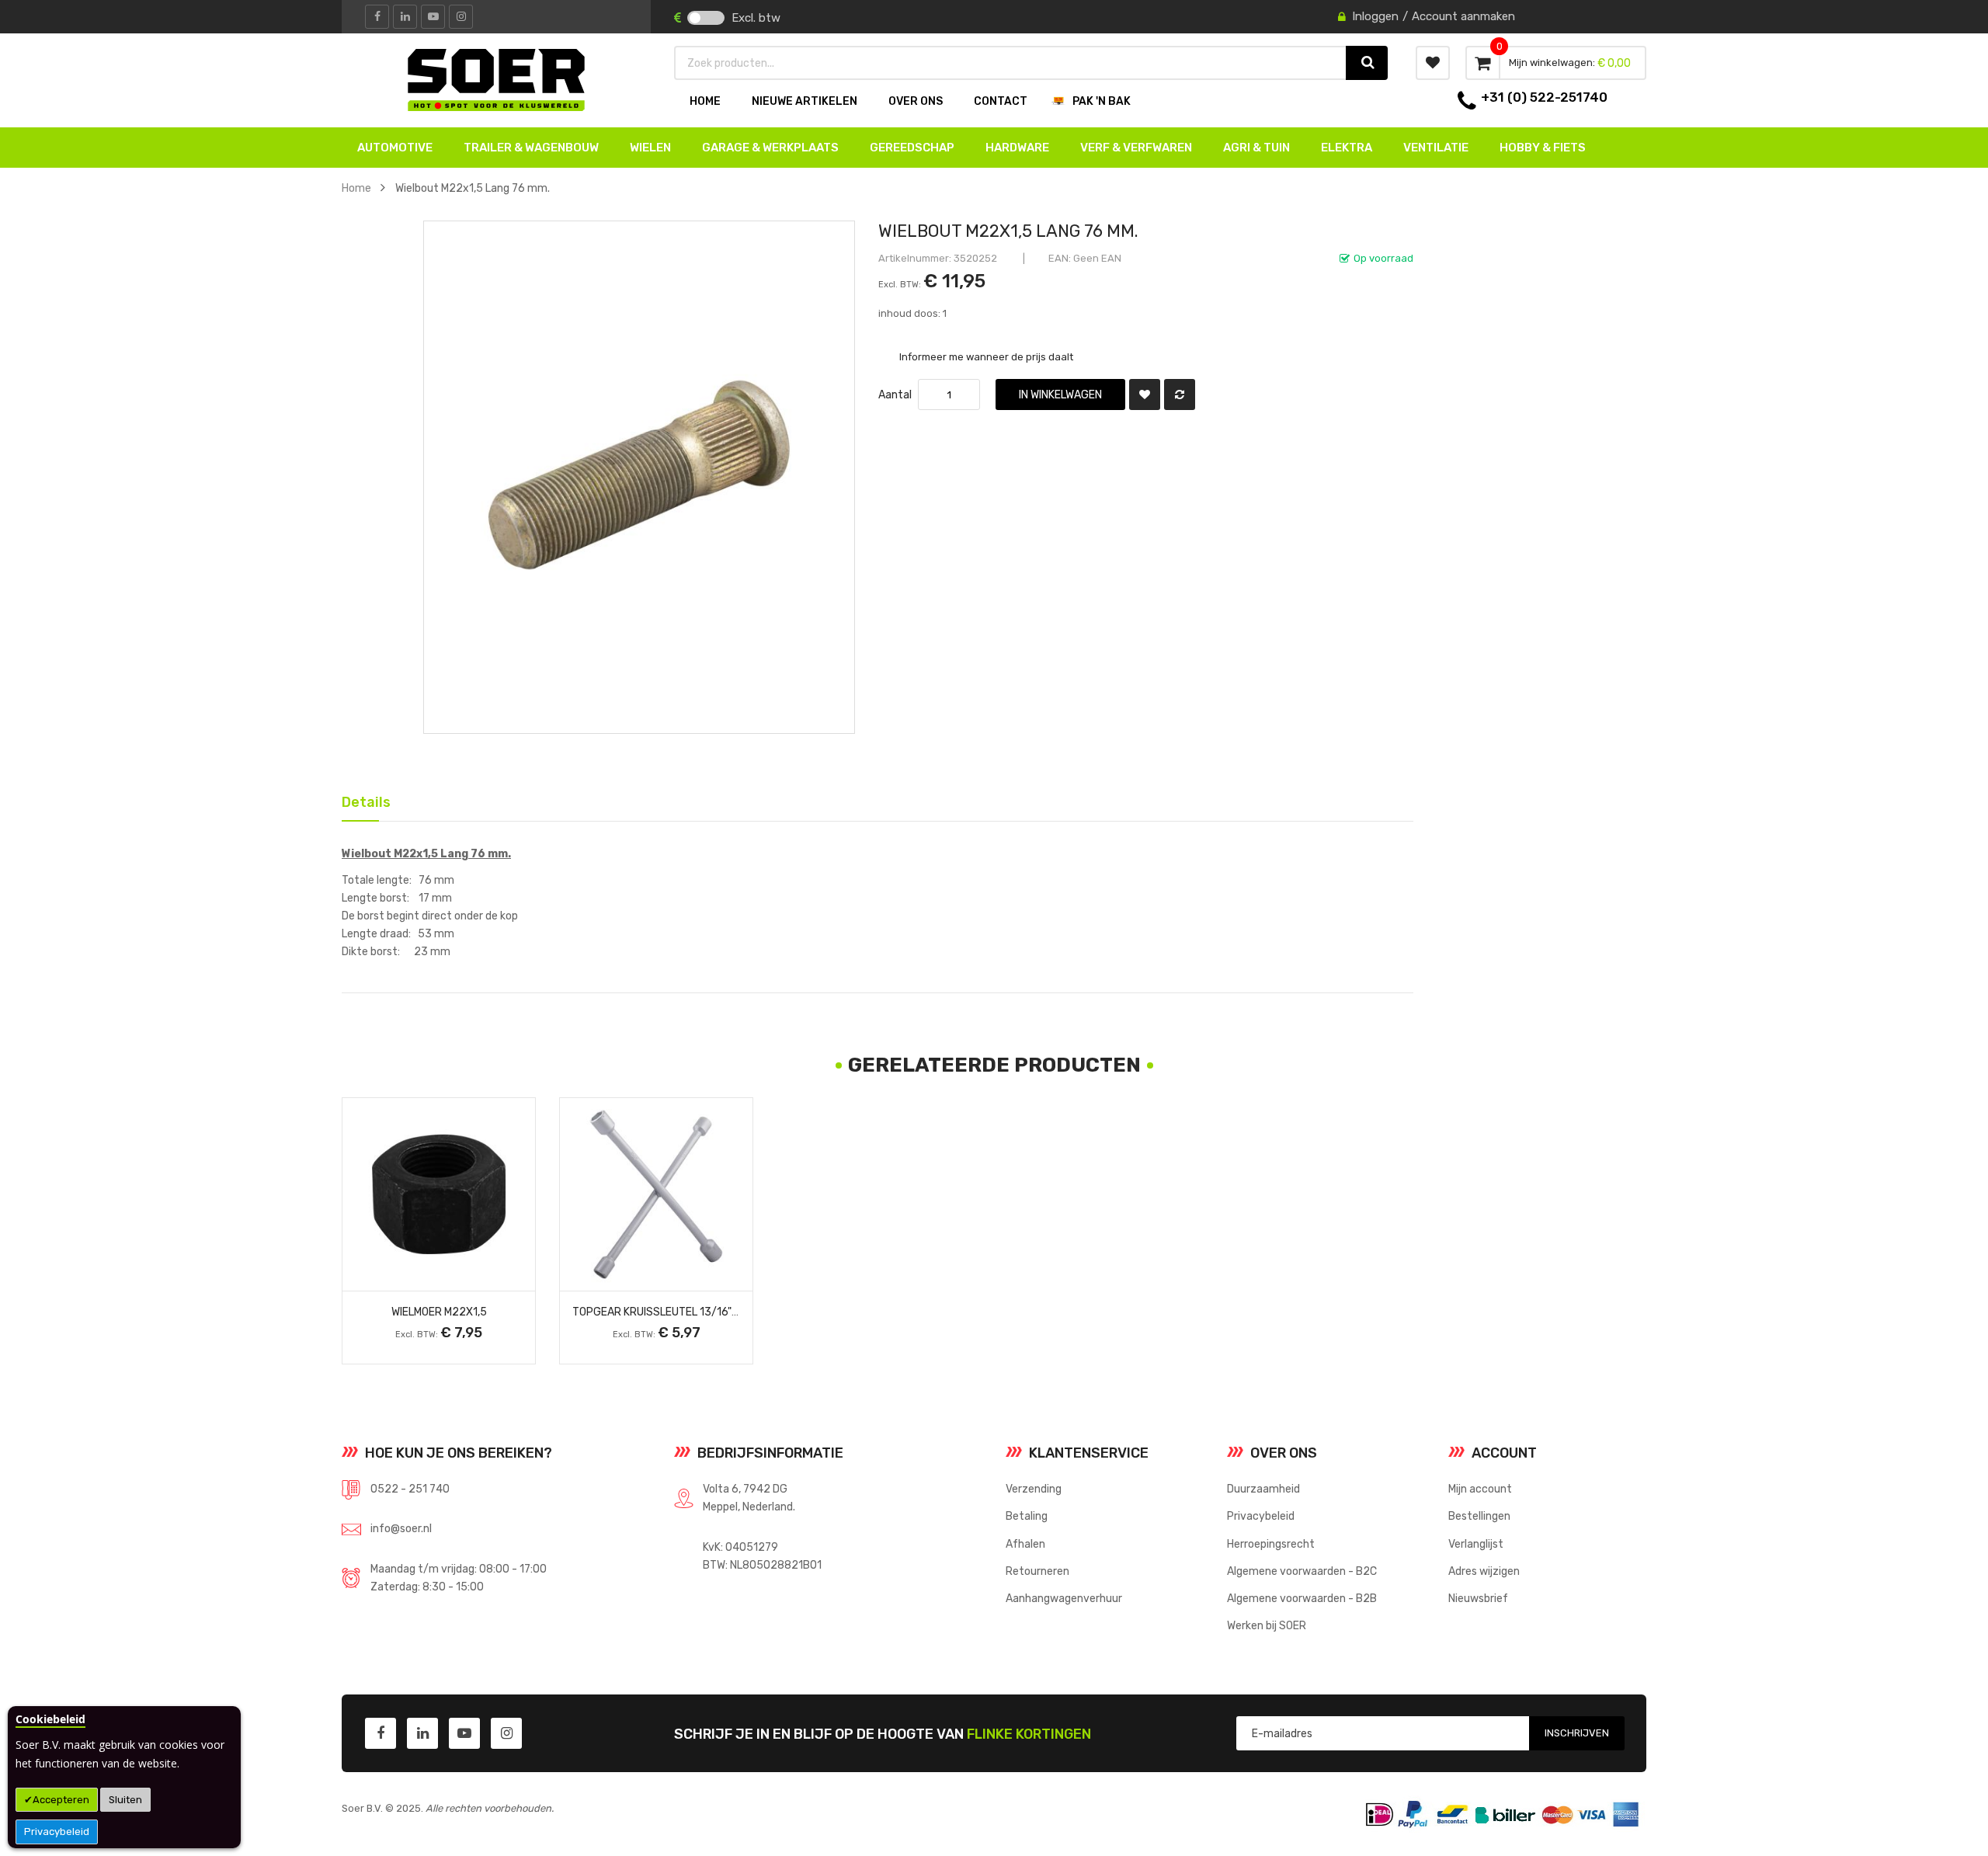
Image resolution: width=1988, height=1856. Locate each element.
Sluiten (125, 1800)
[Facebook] (377, 17)
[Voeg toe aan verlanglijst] (1145, 394)
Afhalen (1025, 1544)
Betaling (1027, 1516)
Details (360, 799)
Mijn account (1480, 1489)
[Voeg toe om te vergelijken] (1180, 394)
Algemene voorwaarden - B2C (1302, 1571)
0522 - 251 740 (410, 1489)
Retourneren (1037, 1571)
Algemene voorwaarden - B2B (1302, 1598)
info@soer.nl (401, 1528)
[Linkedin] (405, 17)
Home (356, 188)
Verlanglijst (1476, 1544)
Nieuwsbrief (1478, 1598)
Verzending (1034, 1489)
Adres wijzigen (1484, 1571)
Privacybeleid (57, 1832)
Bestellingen (1479, 1516)
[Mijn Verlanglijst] (1433, 63)
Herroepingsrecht (1271, 1544)
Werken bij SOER (1267, 1625)
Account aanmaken (1463, 16)
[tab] (360, 801)
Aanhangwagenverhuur (1064, 1598)
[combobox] (1011, 63)
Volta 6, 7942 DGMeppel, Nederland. (749, 1498)
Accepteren (61, 1800)
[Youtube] (433, 17)
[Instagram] (461, 17)
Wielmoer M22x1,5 (439, 1312)
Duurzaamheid (1263, 1489)
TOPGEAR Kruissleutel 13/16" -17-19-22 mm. (688, 1312)
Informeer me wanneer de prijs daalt (986, 356)
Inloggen (1375, 16)
